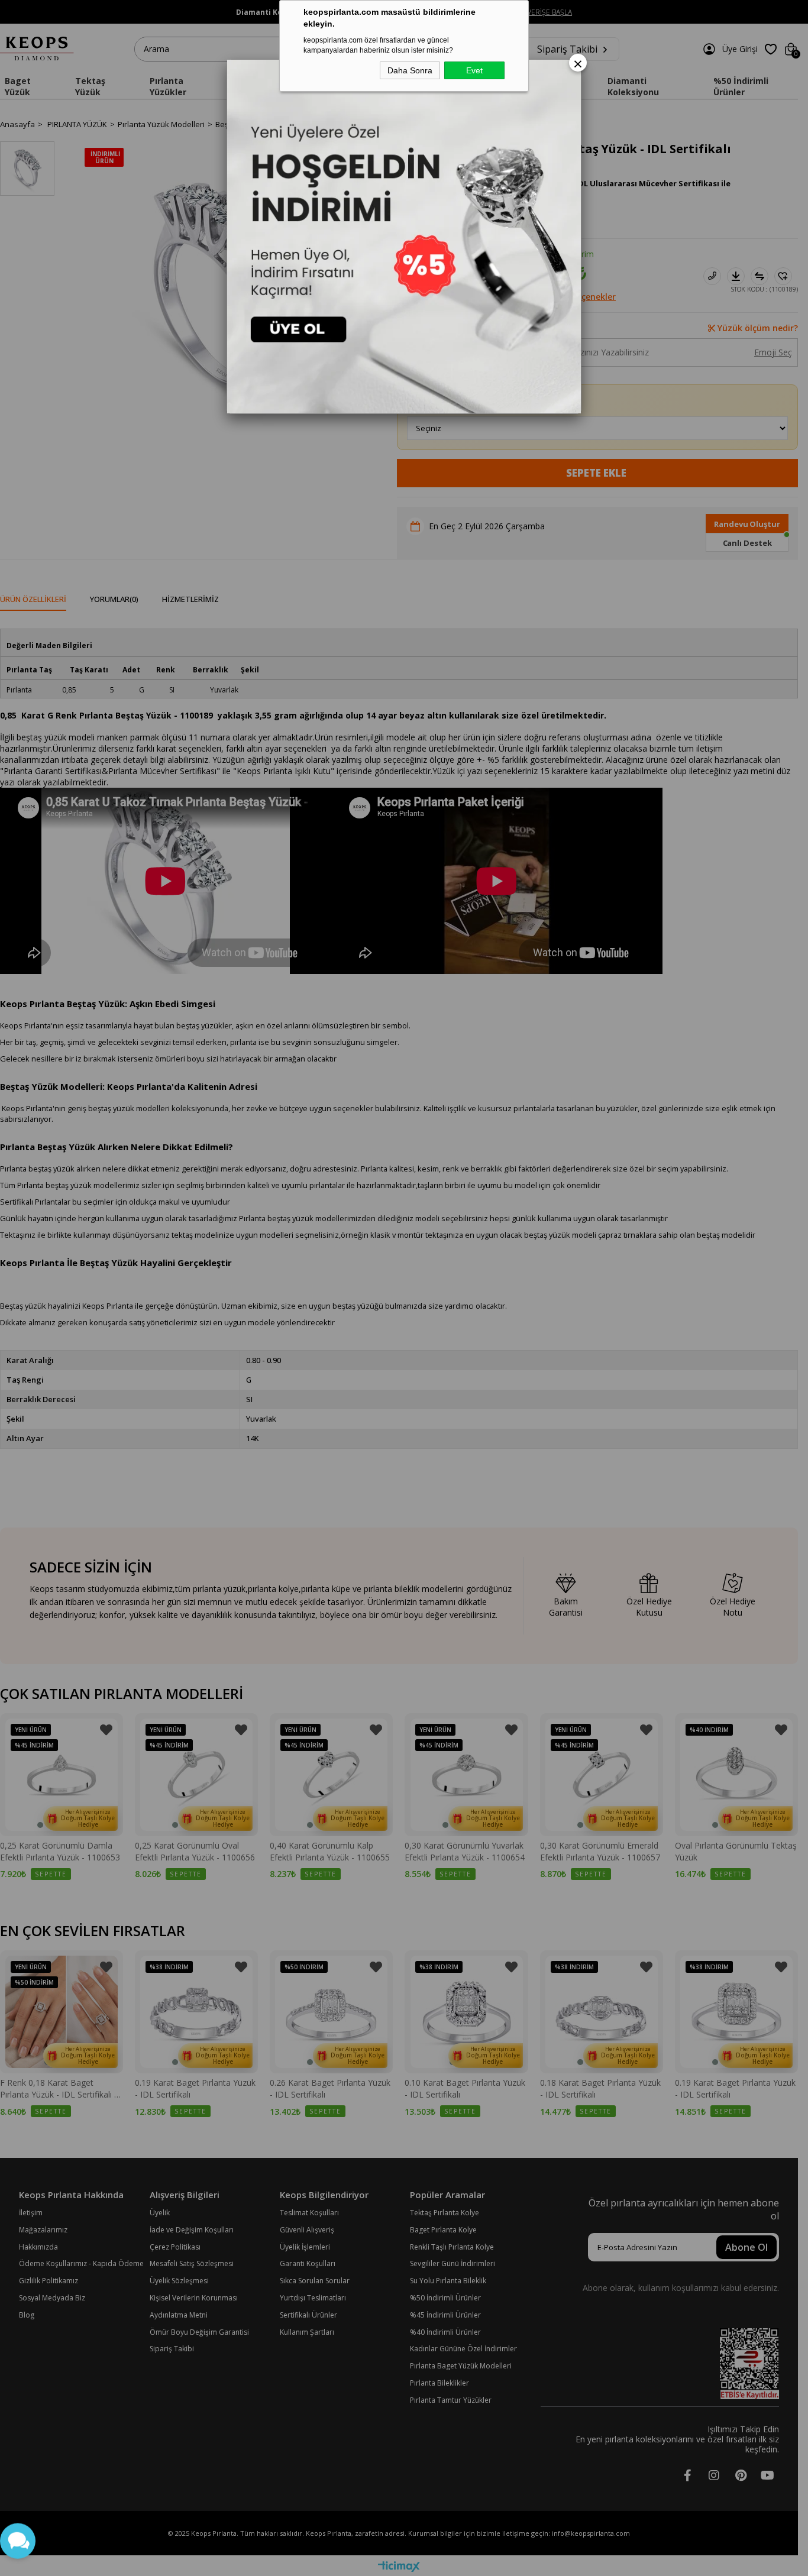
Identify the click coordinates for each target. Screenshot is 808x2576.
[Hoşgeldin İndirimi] (404, 237)
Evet (474, 70)
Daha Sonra (410, 70)
